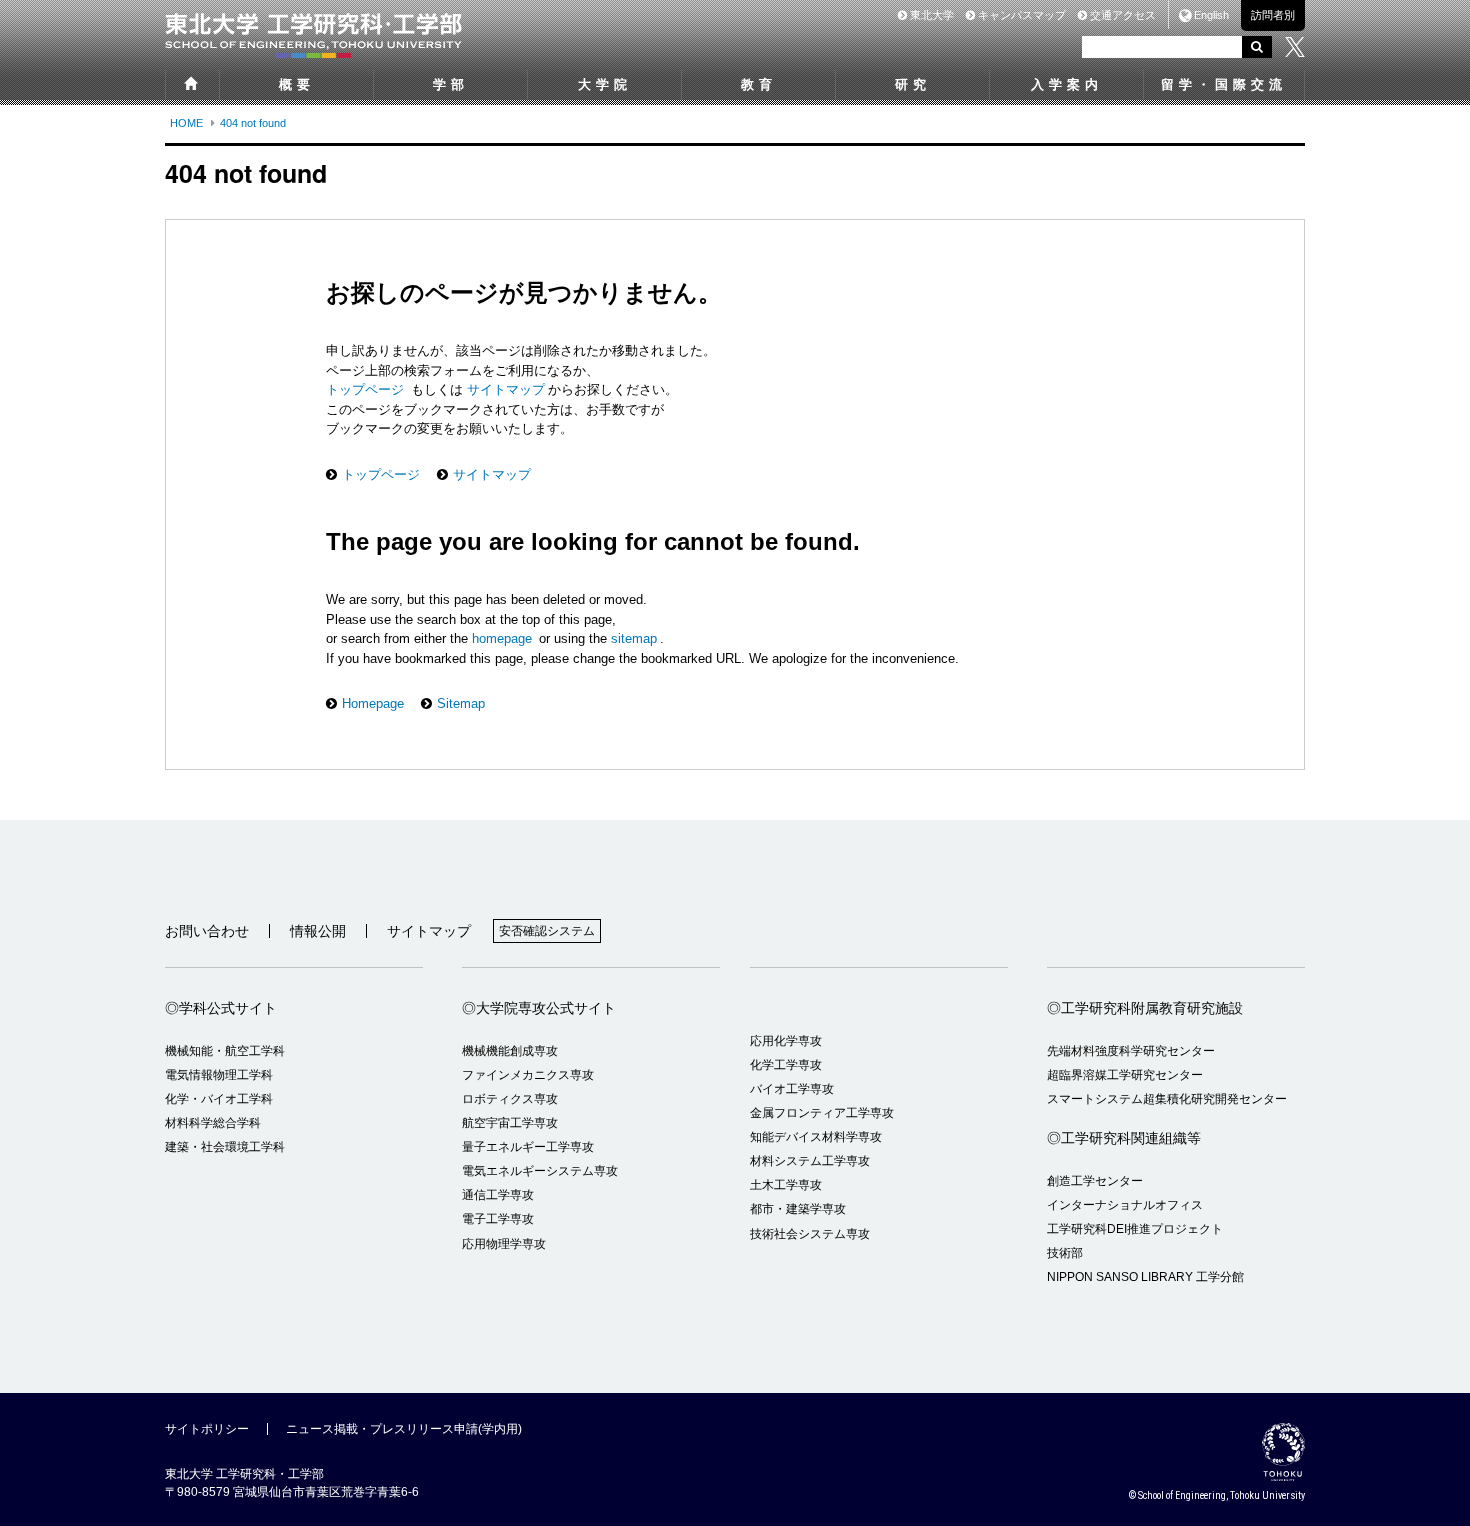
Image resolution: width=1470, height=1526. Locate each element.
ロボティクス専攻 (510, 1099)
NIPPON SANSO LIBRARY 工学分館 (1145, 1277)
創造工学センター (1095, 1181)
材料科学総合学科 (213, 1123)
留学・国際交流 (1224, 84)
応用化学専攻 (786, 1041)
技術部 (1065, 1253)
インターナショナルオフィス (1125, 1205)
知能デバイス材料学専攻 (816, 1137)
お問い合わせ (207, 931)
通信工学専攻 (498, 1195)
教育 (759, 84)
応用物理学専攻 (504, 1244)
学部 (451, 84)
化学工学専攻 (786, 1065)
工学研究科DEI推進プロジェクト (1135, 1229)
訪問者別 (1273, 15)
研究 (913, 84)
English (1211, 15)
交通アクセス (1121, 15)
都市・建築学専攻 (798, 1209)
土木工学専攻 (786, 1185)
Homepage (373, 703)
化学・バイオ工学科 (219, 1099)
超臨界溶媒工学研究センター (1125, 1075)
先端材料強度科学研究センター (1131, 1051)
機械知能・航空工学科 (225, 1051)
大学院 (605, 84)
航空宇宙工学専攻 (510, 1123)
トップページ (367, 389)
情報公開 (318, 931)
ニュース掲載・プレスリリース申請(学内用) (404, 1429)
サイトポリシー (207, 1429)
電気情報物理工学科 (219, 1075)
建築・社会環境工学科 (225, 1147)
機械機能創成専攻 (510, 1051)
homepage (502, 638)
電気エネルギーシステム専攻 (540, 1171)
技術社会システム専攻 (810, 1234)
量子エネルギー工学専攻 (528, 1147)
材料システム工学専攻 (810, 1161)
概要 (297, 84)
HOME (186, 123)
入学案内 (1067, 84)
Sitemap (461, 703)
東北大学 (930, 15)
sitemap (634, 638)
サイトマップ (504, 389)
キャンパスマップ (1020, 15)
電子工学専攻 (498, 1219)
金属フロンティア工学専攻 (822, 1113)
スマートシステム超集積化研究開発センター (1167, 1099)
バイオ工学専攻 (792, 1089)
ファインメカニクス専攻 (528, 1075)
